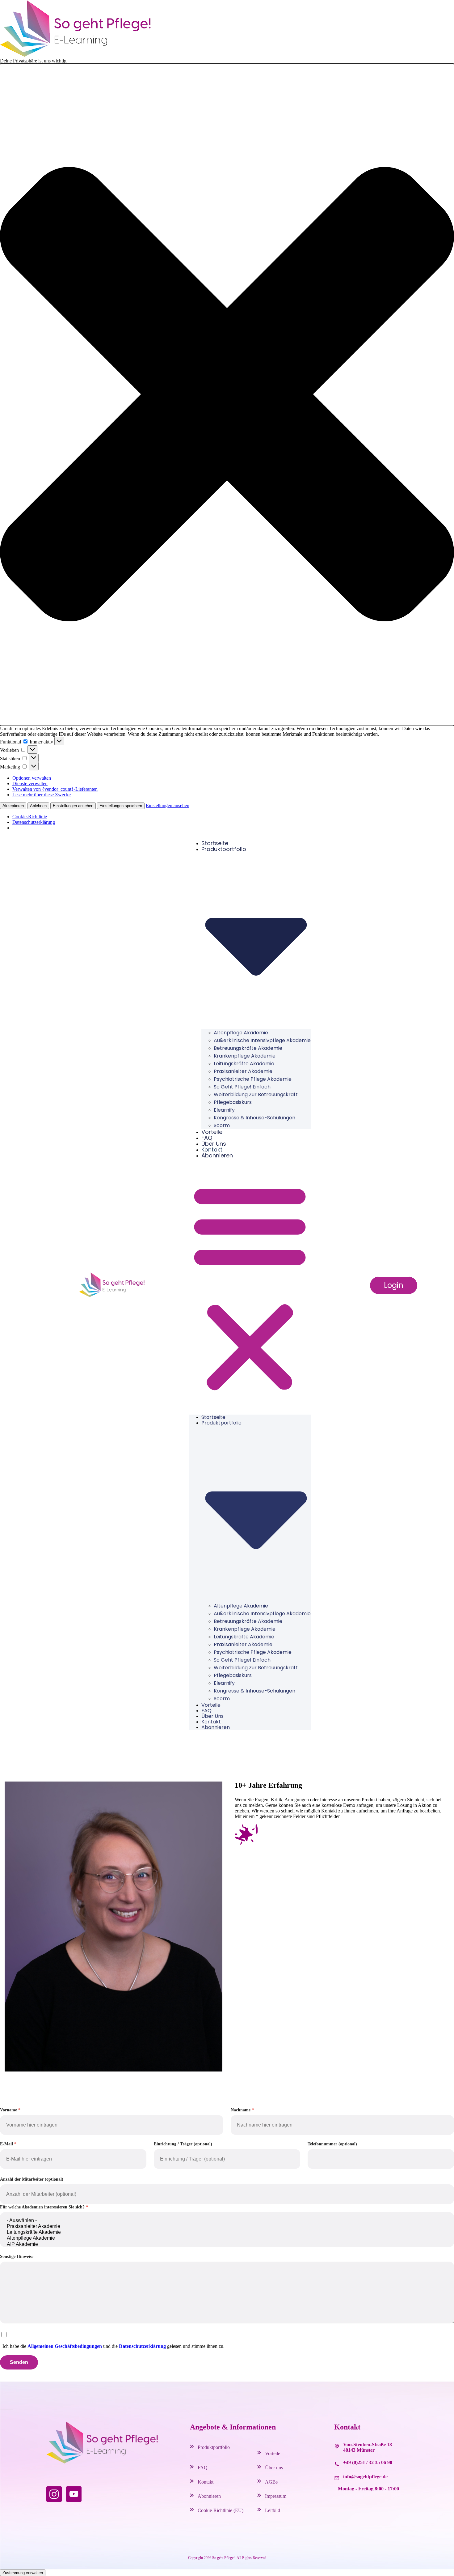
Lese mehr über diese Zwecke (42, 795)
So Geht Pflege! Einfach (242, 1087)
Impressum (276, 2496)
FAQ (207, 1138)
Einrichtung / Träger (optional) (183, 2144)
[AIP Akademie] (227, 2244)
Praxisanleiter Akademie (243, 1071)
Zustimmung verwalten (23, 2573)
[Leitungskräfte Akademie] (227, 2232)
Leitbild (273, 2510)
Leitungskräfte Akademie (244, 1064)
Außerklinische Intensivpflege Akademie (262, 1040)
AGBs (271, 2482)
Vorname (8, 2110)
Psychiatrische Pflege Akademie (253, 1079)
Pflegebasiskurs (233, 1102)
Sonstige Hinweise (17, 2257)
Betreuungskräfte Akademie (248, 1048)
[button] (227, 395)
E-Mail (6, 2144)
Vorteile (212, 1132)
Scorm (222, 1125)
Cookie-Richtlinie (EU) (221, 2510)
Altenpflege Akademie (241, 1033)
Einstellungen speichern (121, 806)
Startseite (215, 843)
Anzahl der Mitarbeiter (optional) (32, 2179)
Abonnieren (217, 1155)
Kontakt (212, 1150)
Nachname (241, 2110)
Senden (19, 2362)
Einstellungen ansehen (73, 806)
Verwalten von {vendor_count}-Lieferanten (55, 789)
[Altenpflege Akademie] (227, 2238)
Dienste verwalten (30, 783)
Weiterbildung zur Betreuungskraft (256, 1094)
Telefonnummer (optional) (332, 2144)
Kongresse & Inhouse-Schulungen (254, 1118)
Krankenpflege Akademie (245, 1056)
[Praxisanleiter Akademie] (227, 2227)
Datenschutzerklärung (34, 822)
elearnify (224, 1110)
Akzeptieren (13, 806)
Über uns (214, 1144)
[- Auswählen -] (227, 2221)
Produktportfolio (214, 2447)
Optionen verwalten (32, 778)
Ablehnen (38, 806)
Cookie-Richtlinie (30, 817)
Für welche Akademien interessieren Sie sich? (42, 2207)
